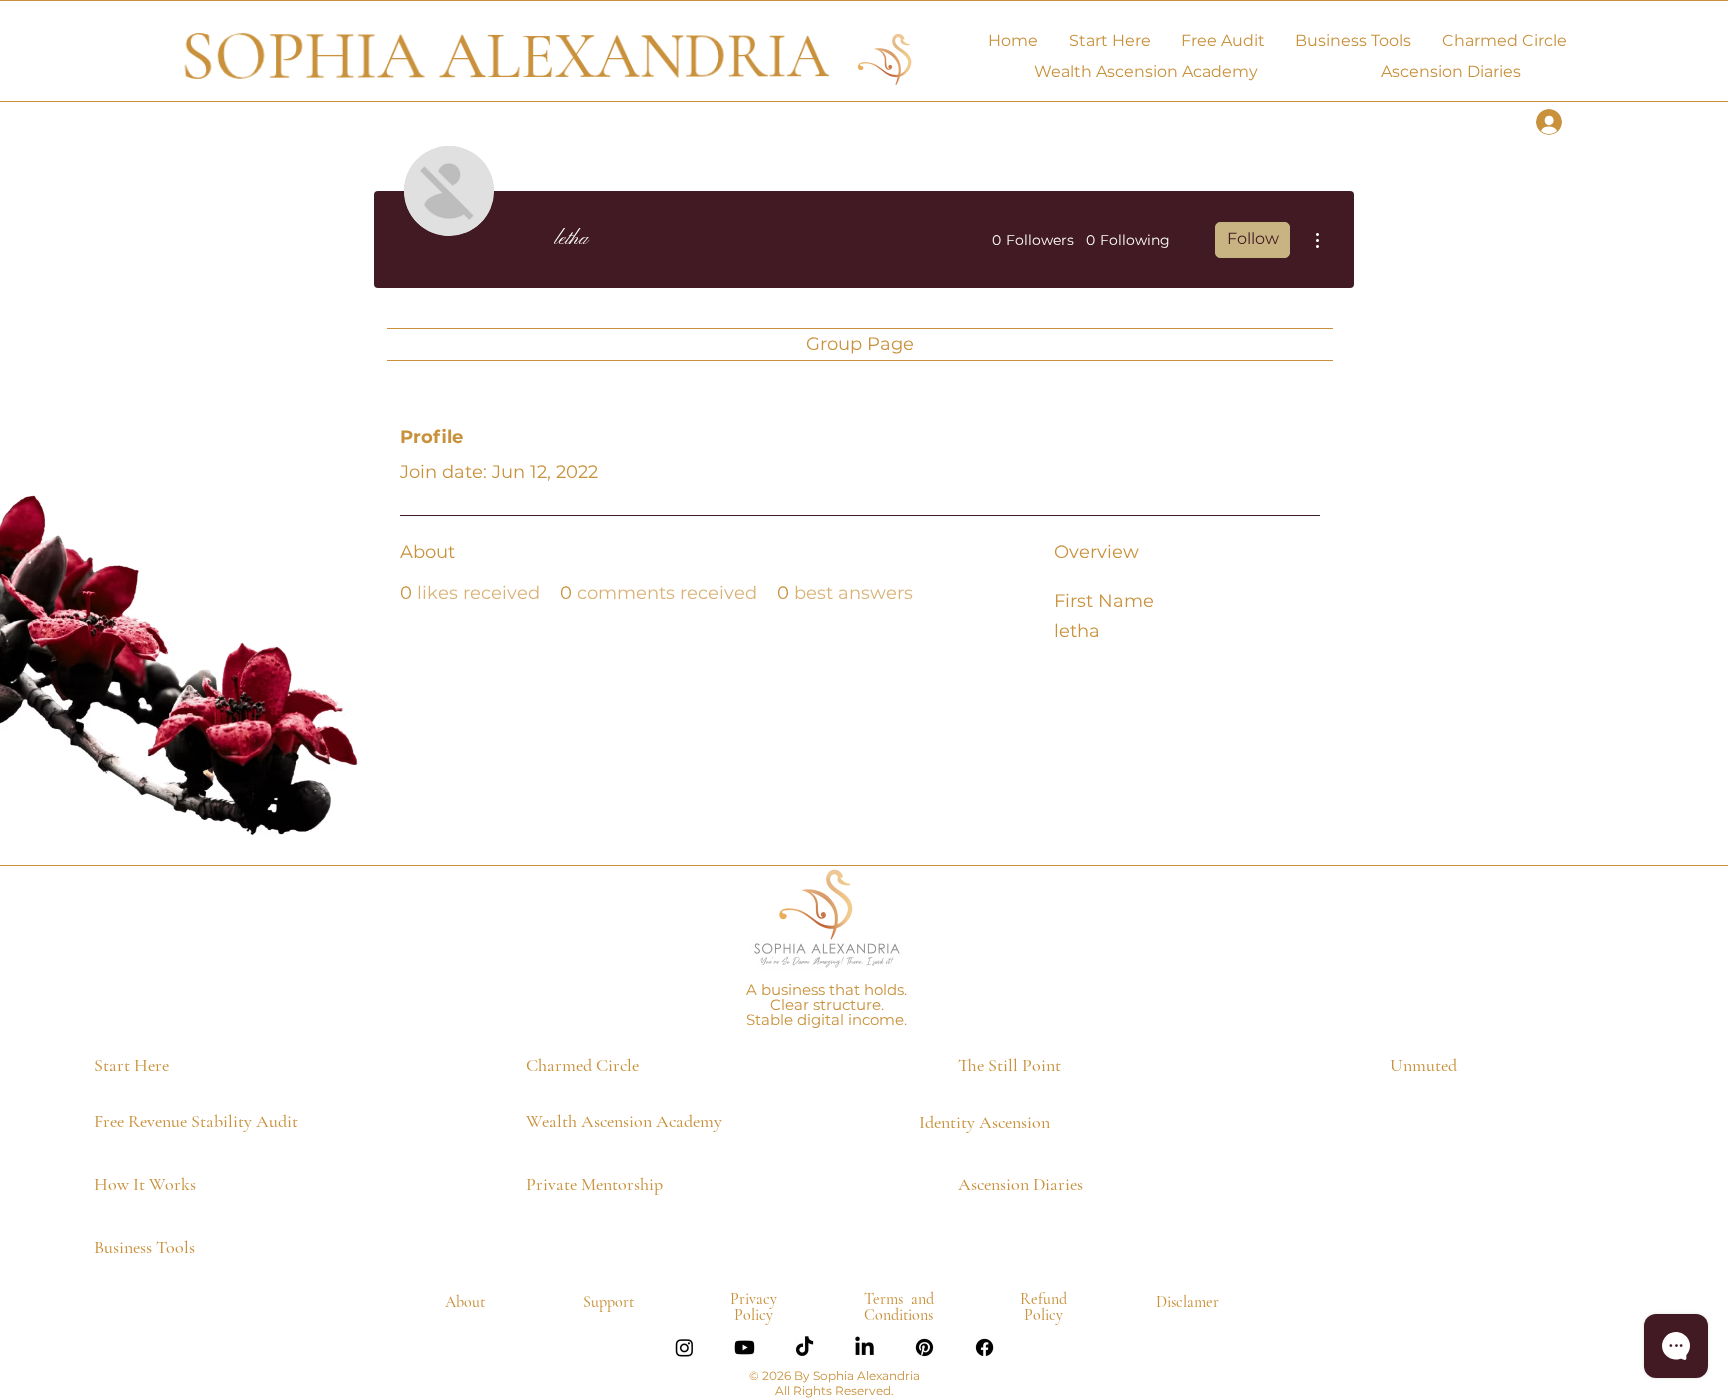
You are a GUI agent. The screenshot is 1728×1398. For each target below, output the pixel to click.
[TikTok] (804, 1347)
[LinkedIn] (864, 1347)
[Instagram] (684, 1347)
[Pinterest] (924, 1347)
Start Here (131, 1065)
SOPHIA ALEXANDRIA (504, 56)
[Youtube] (744, 1347)
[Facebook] (984, 1347)
